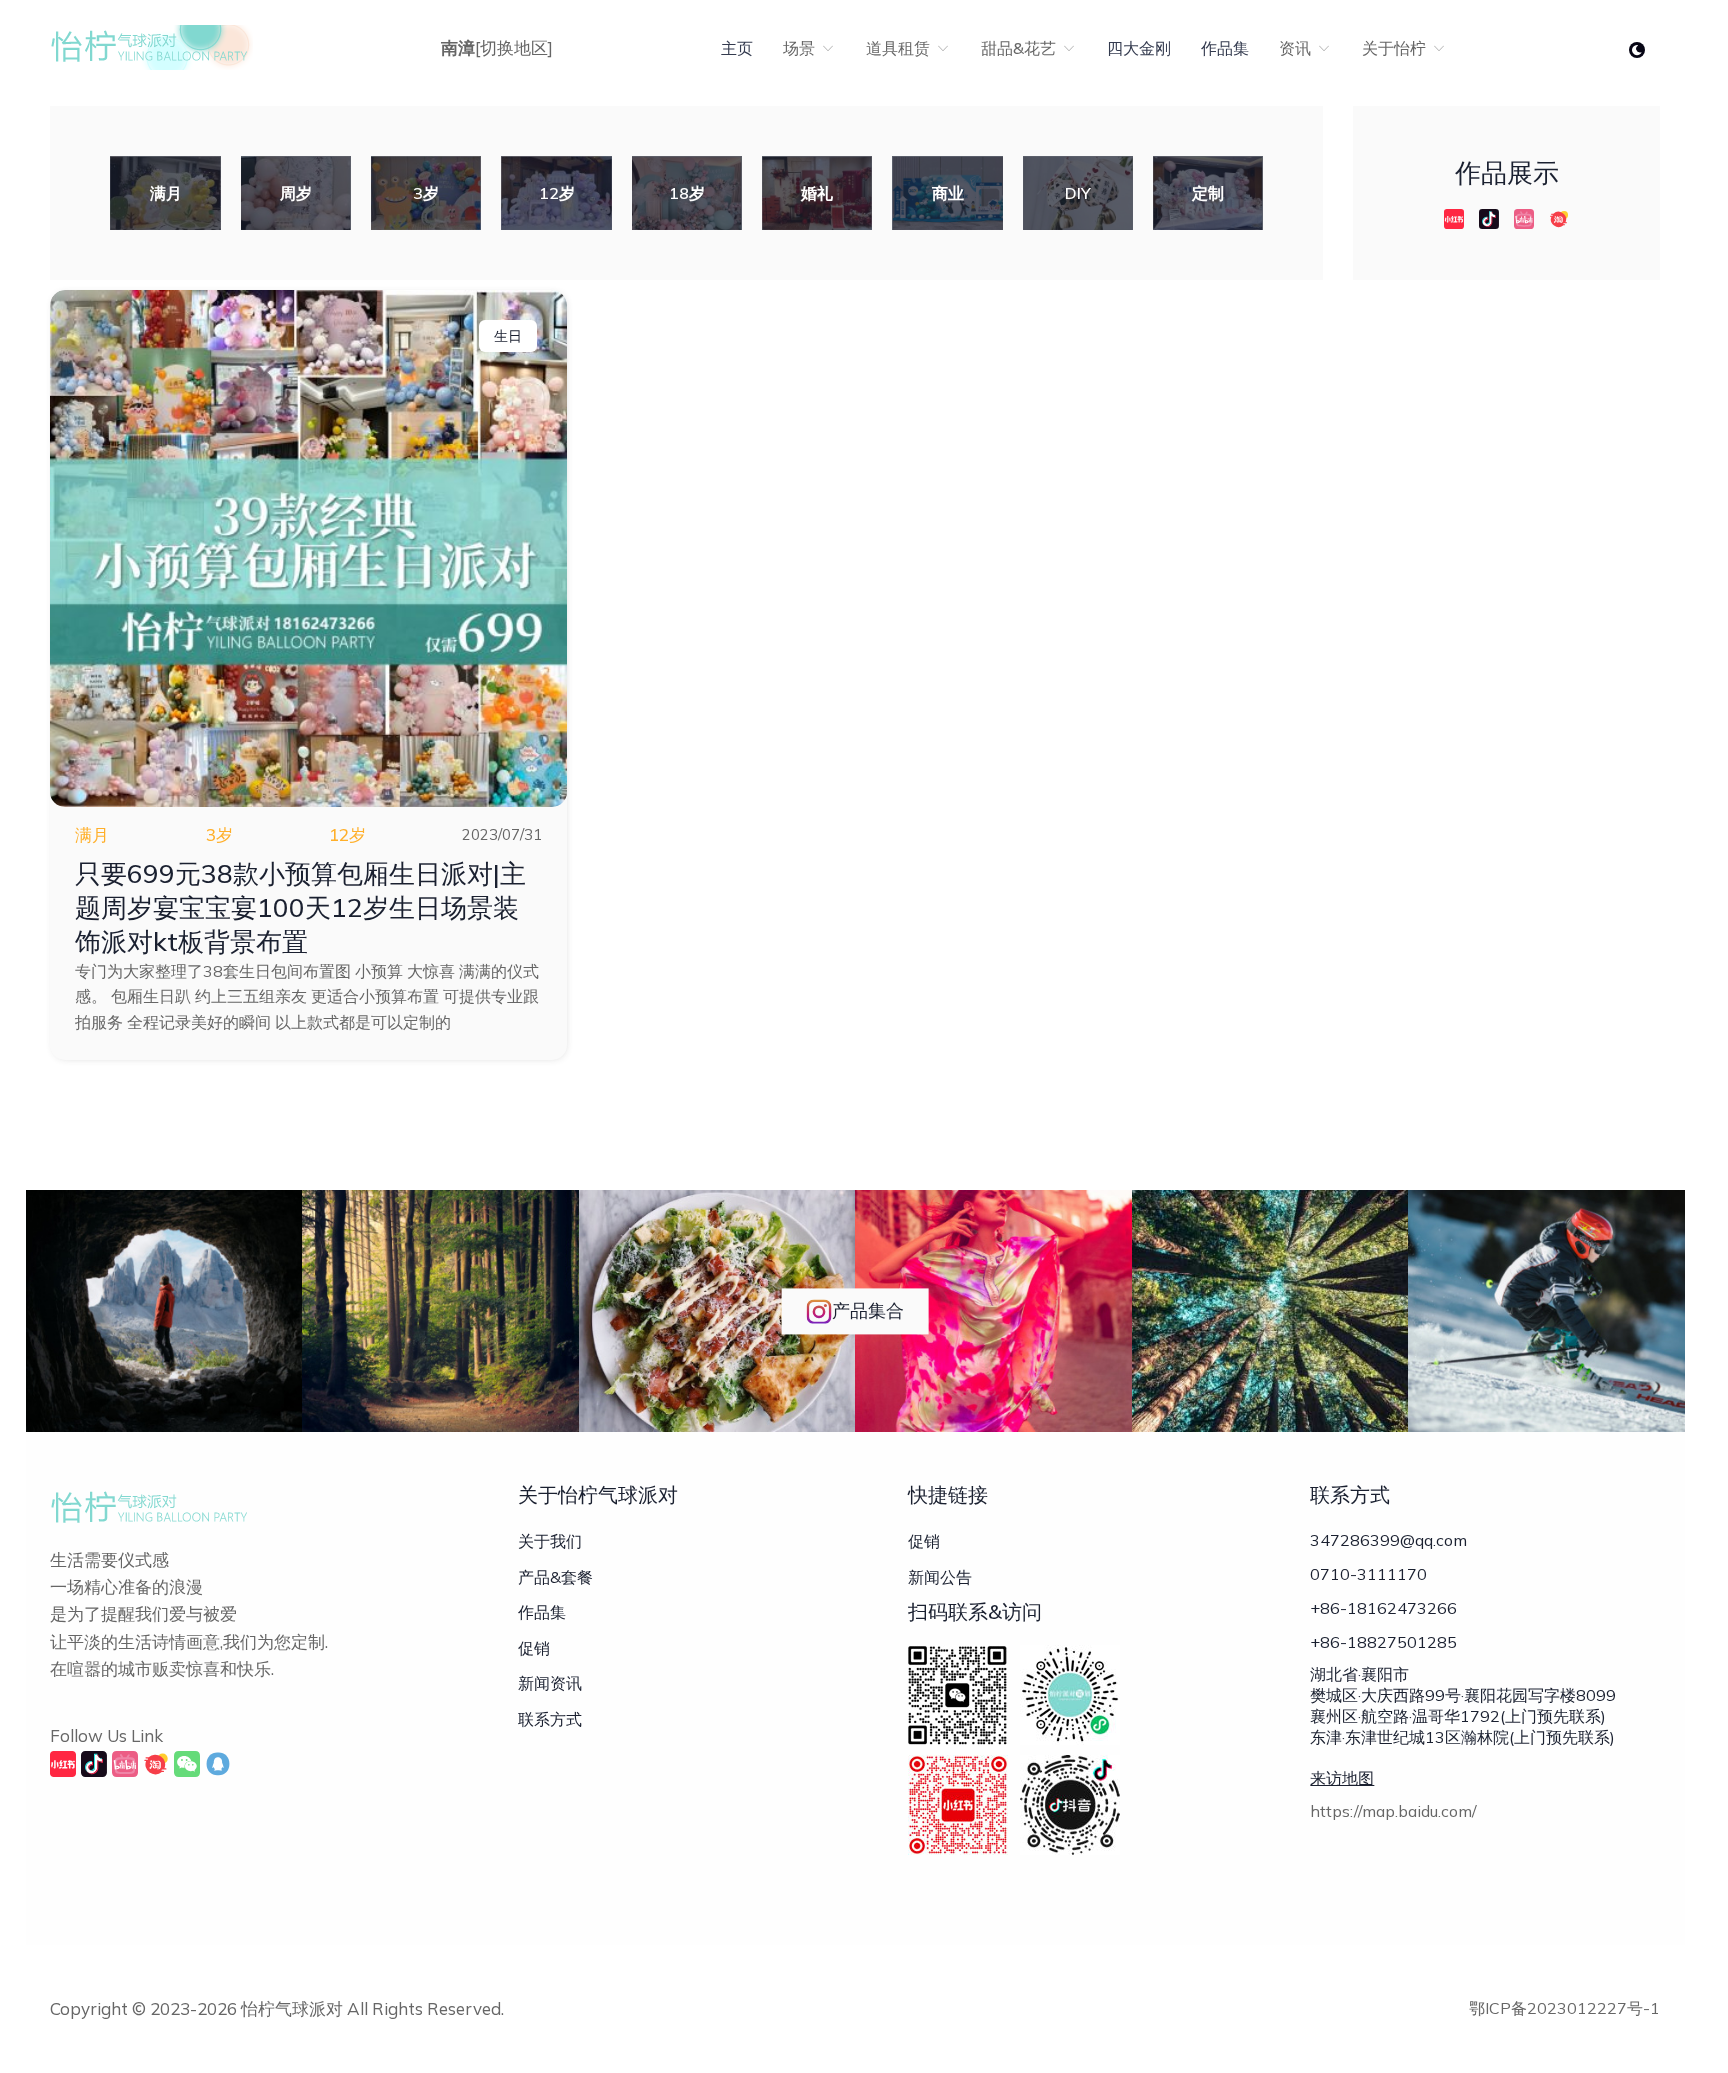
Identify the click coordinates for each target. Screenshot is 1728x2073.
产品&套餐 (555, 1577)
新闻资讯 (550, 1683)
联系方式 (550, 1719)
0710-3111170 (1368, 1574)
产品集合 (868, 1311)
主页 (737, 48)
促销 (534, 1648)
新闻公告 (940, 1577)
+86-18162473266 (1383, 1608)
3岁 (219, 834)
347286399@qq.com (1388, 1540)
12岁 (347, 834)
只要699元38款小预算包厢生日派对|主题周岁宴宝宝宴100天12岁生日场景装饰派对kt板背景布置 (300, 907)
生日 (508, 336)
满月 (92, 834)
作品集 (1225, 48)
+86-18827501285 (1383, 1642)
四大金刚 (1139, 48)
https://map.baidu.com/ (1393, 1811)
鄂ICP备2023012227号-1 (1564, 2008)
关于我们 (550, 1541)
